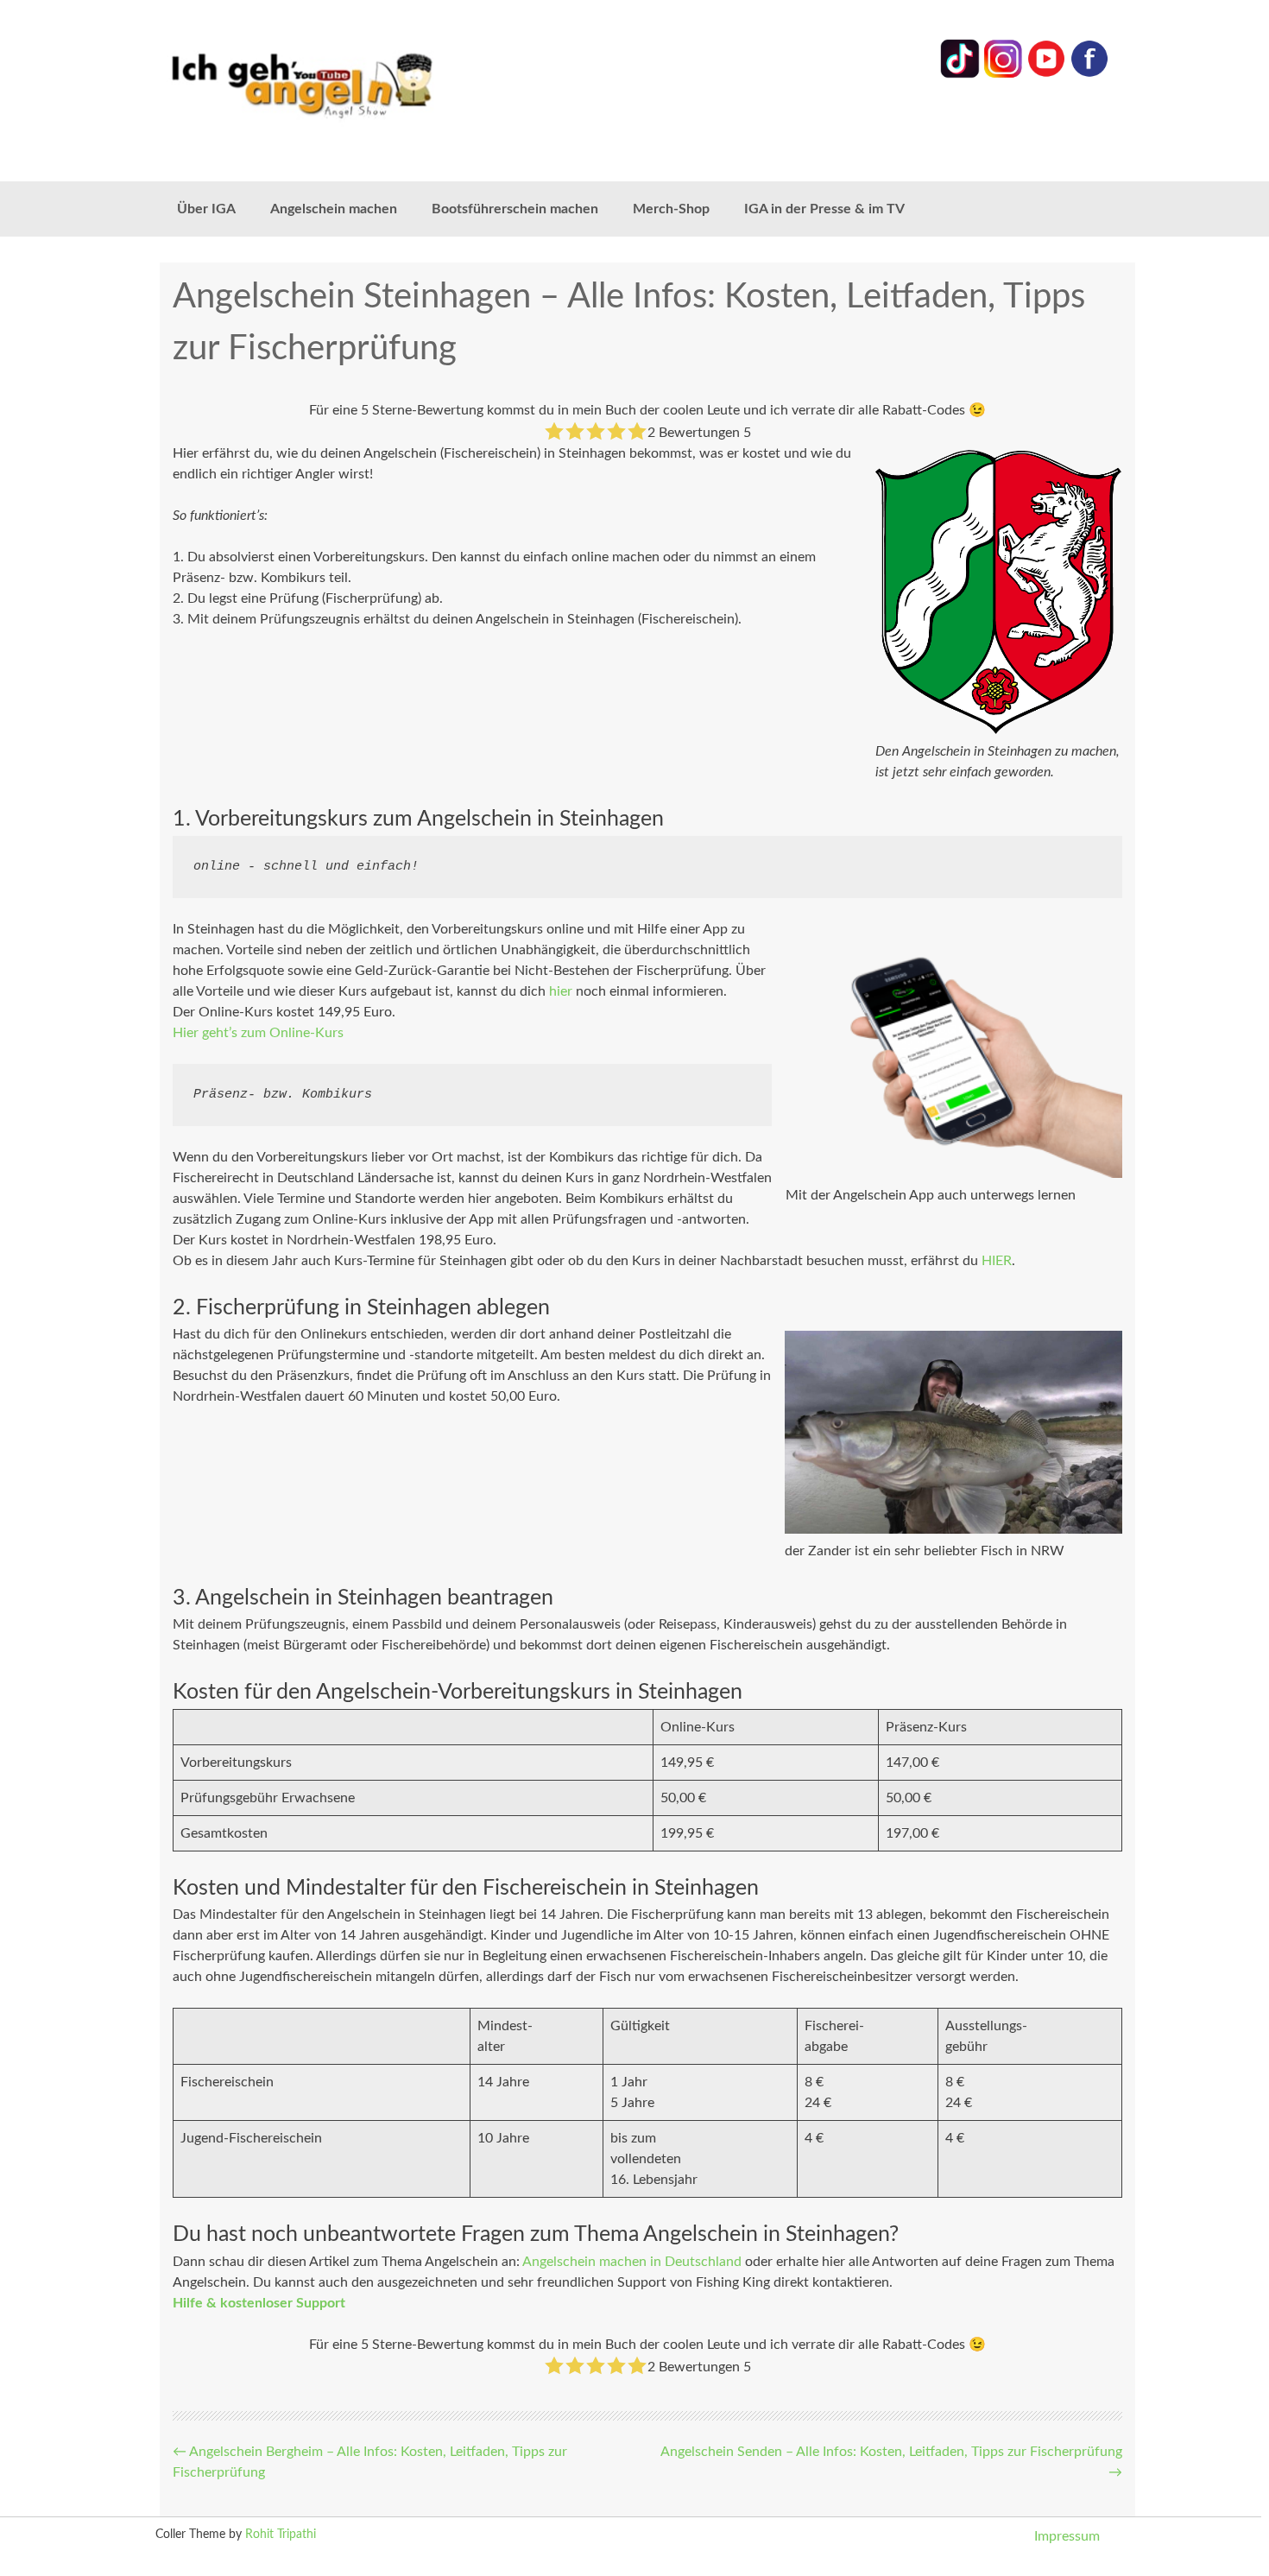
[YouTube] (1046, 74)
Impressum (1067, 2536)
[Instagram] (1003, 74)
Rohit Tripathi (281, 2535)
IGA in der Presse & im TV (824, 209)
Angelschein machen (334, 209)
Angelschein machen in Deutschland (632, 2262)
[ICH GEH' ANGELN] (350, 84)
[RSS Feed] (1089, 74)
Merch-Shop (671, 209)
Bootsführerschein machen (515, 209)
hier (561, 991)
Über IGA (206, 209)
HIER (997, 1261)
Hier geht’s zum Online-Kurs (258, 1033)
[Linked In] (960, 74)
